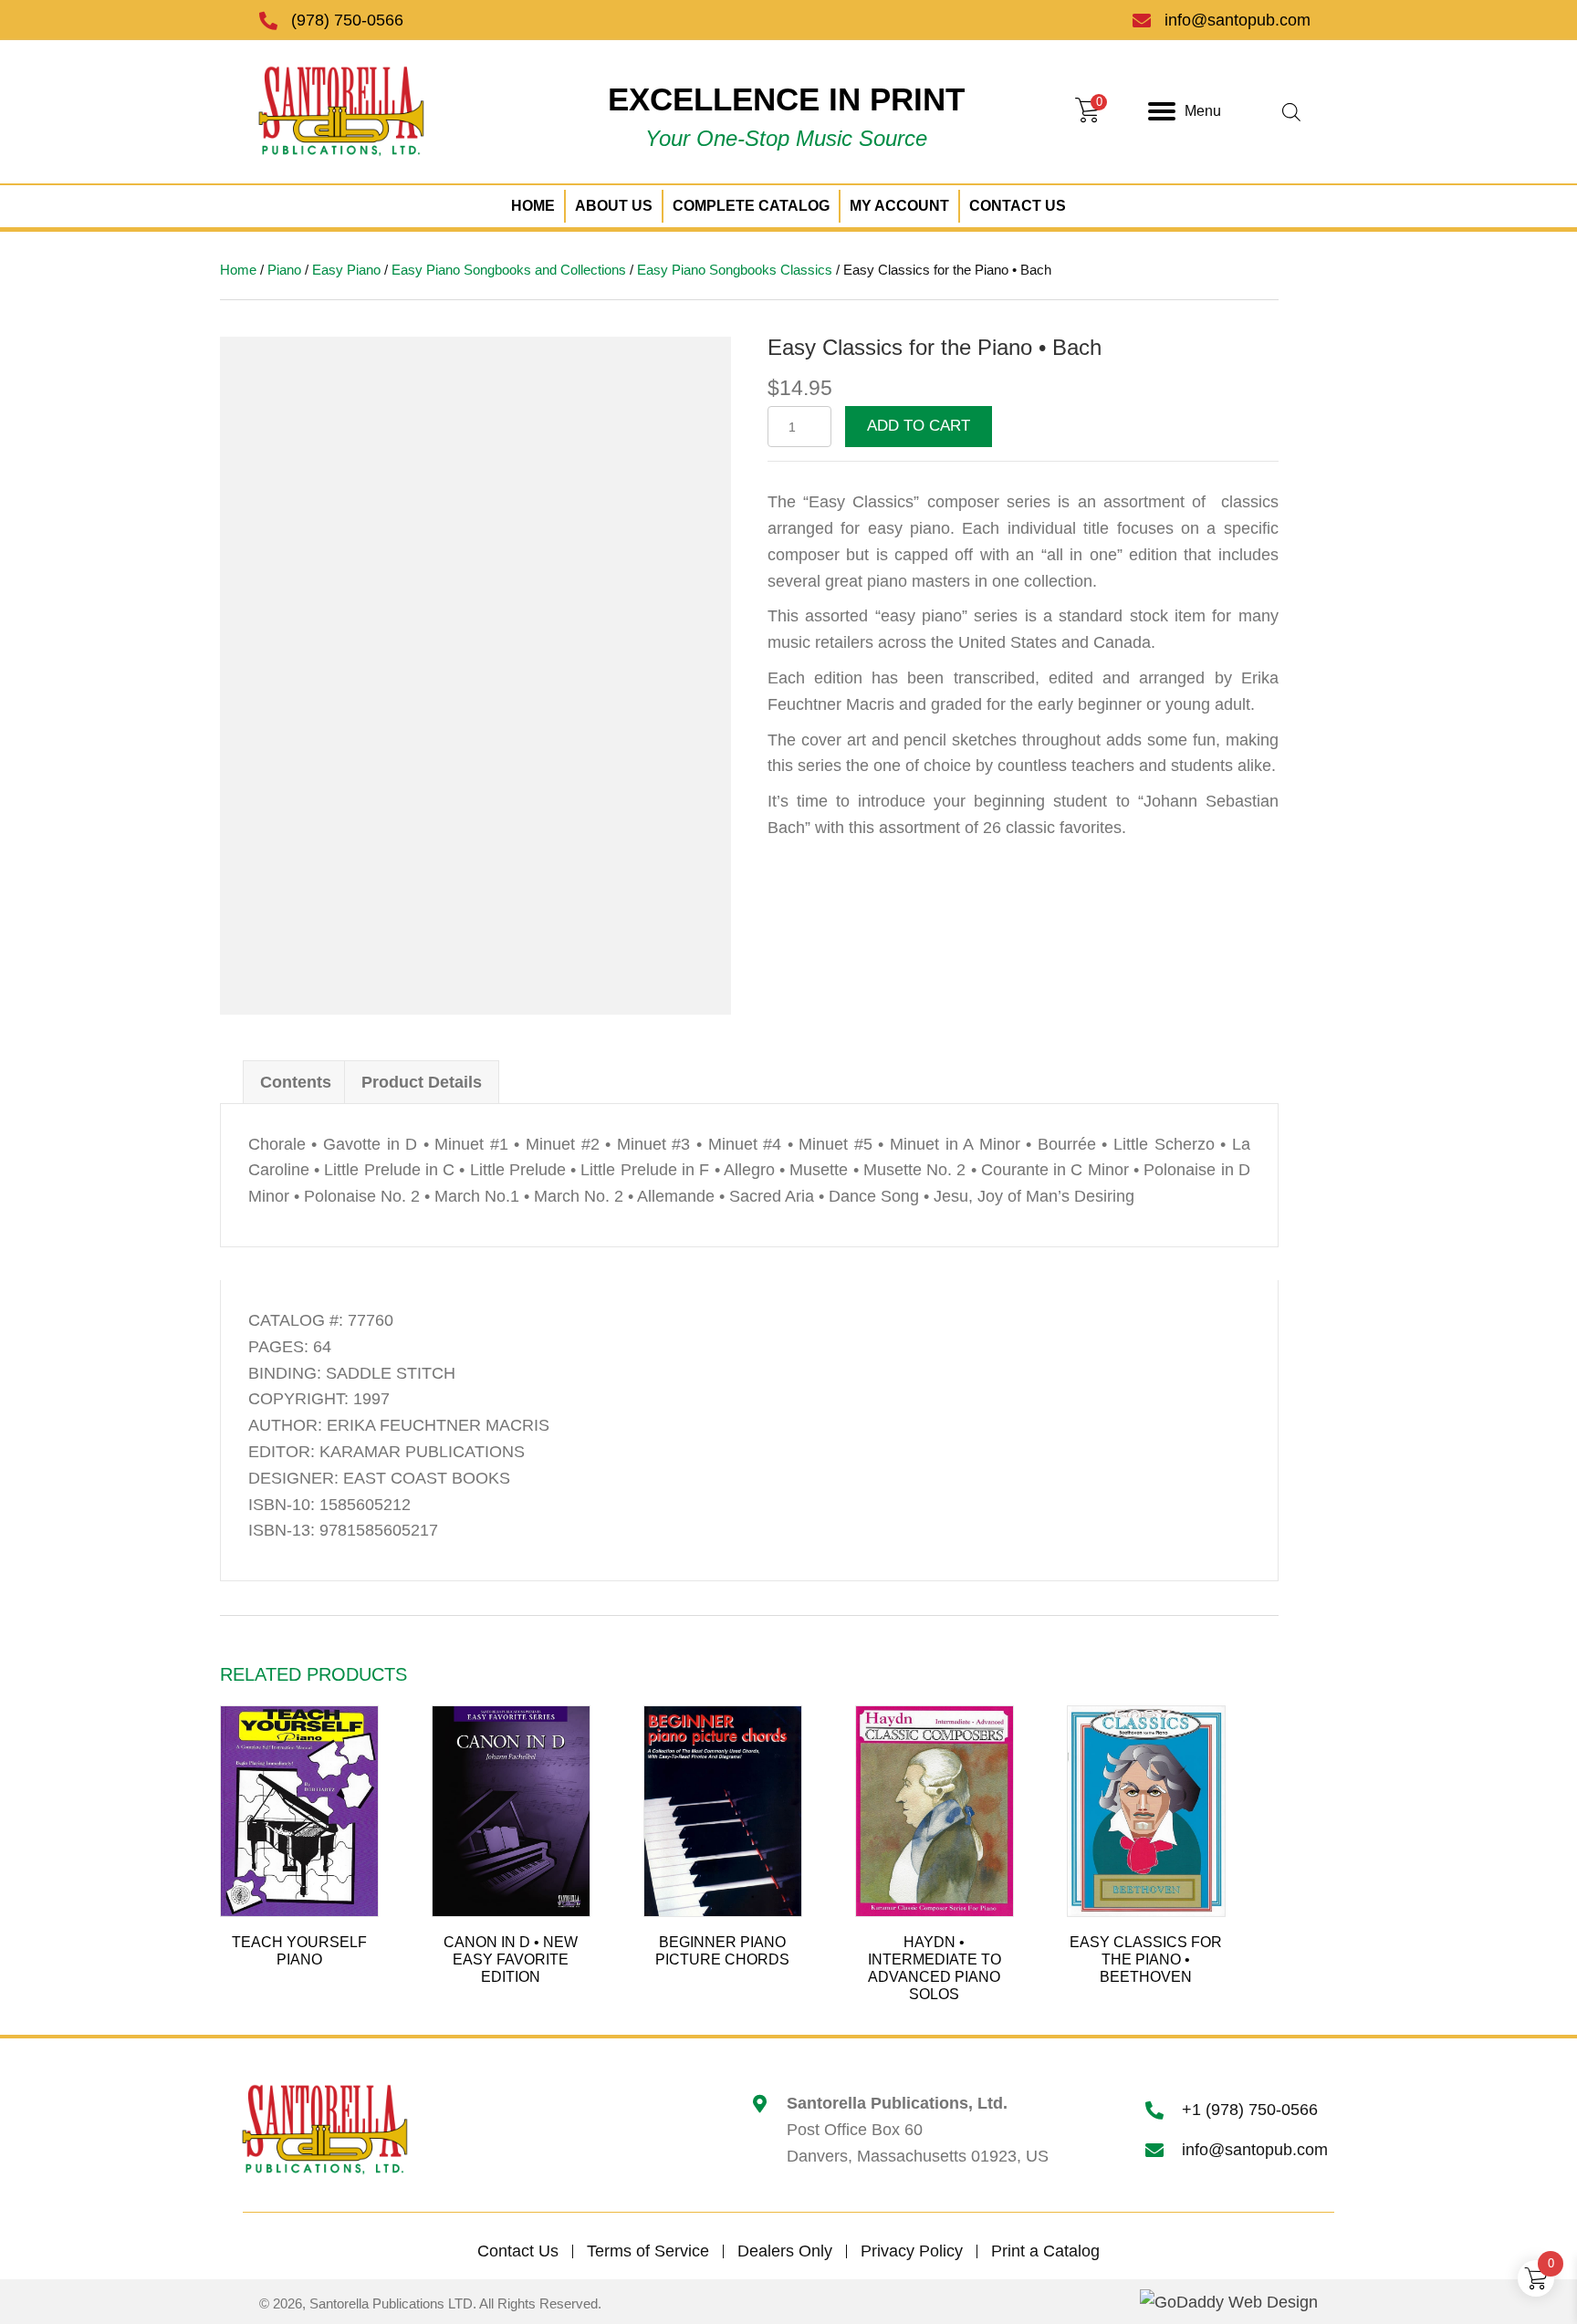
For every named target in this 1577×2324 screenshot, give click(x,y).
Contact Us (518, 2251)
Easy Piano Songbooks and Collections (509, 270)
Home (238, 270)
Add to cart (919, 426)
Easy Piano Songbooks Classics (735, 270)
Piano (284, 270)
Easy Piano (346, 270)
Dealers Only (785, 2251)
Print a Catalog (1045, 2251)
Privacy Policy (912, 2251)
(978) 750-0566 (347, 20)
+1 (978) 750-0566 (1250, 2110)
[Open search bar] (1291, 112)
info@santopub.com (1238, 20)
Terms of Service (648, 2251)
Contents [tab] (296, 1082)
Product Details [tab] (422, 1082)
